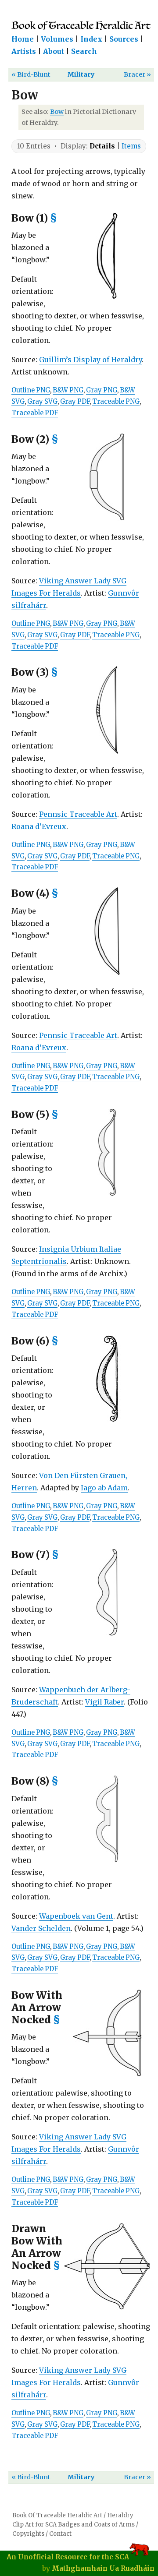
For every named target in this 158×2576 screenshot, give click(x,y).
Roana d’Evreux (39, 826)
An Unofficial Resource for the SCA (68, 2557)
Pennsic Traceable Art (78, 814)
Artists (24, 51)
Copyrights (28, 2534)
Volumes (57, 39)
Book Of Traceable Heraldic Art (57, 2515)
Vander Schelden (41, 1928)
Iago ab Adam (104, 1488)
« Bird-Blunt (31, 74)
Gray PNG (102, 390)
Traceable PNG (116, 402)
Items (131, 146)
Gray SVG (42, 402)
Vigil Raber (104, 1702)
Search (84, 51)
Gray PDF (75, 402)
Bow (57, 112)
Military (81, 74)
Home (23, 39)
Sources (124, 39)
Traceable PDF (35, 413)
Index (91, 39)
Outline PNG (31, 390)
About (54, 51)
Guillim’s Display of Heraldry (90, 360)
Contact (60, 2534)
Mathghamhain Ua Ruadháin (103, 2568)
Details (102, 146)
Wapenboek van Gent (76, 1916)
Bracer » (137, 74)
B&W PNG (68, 390)
